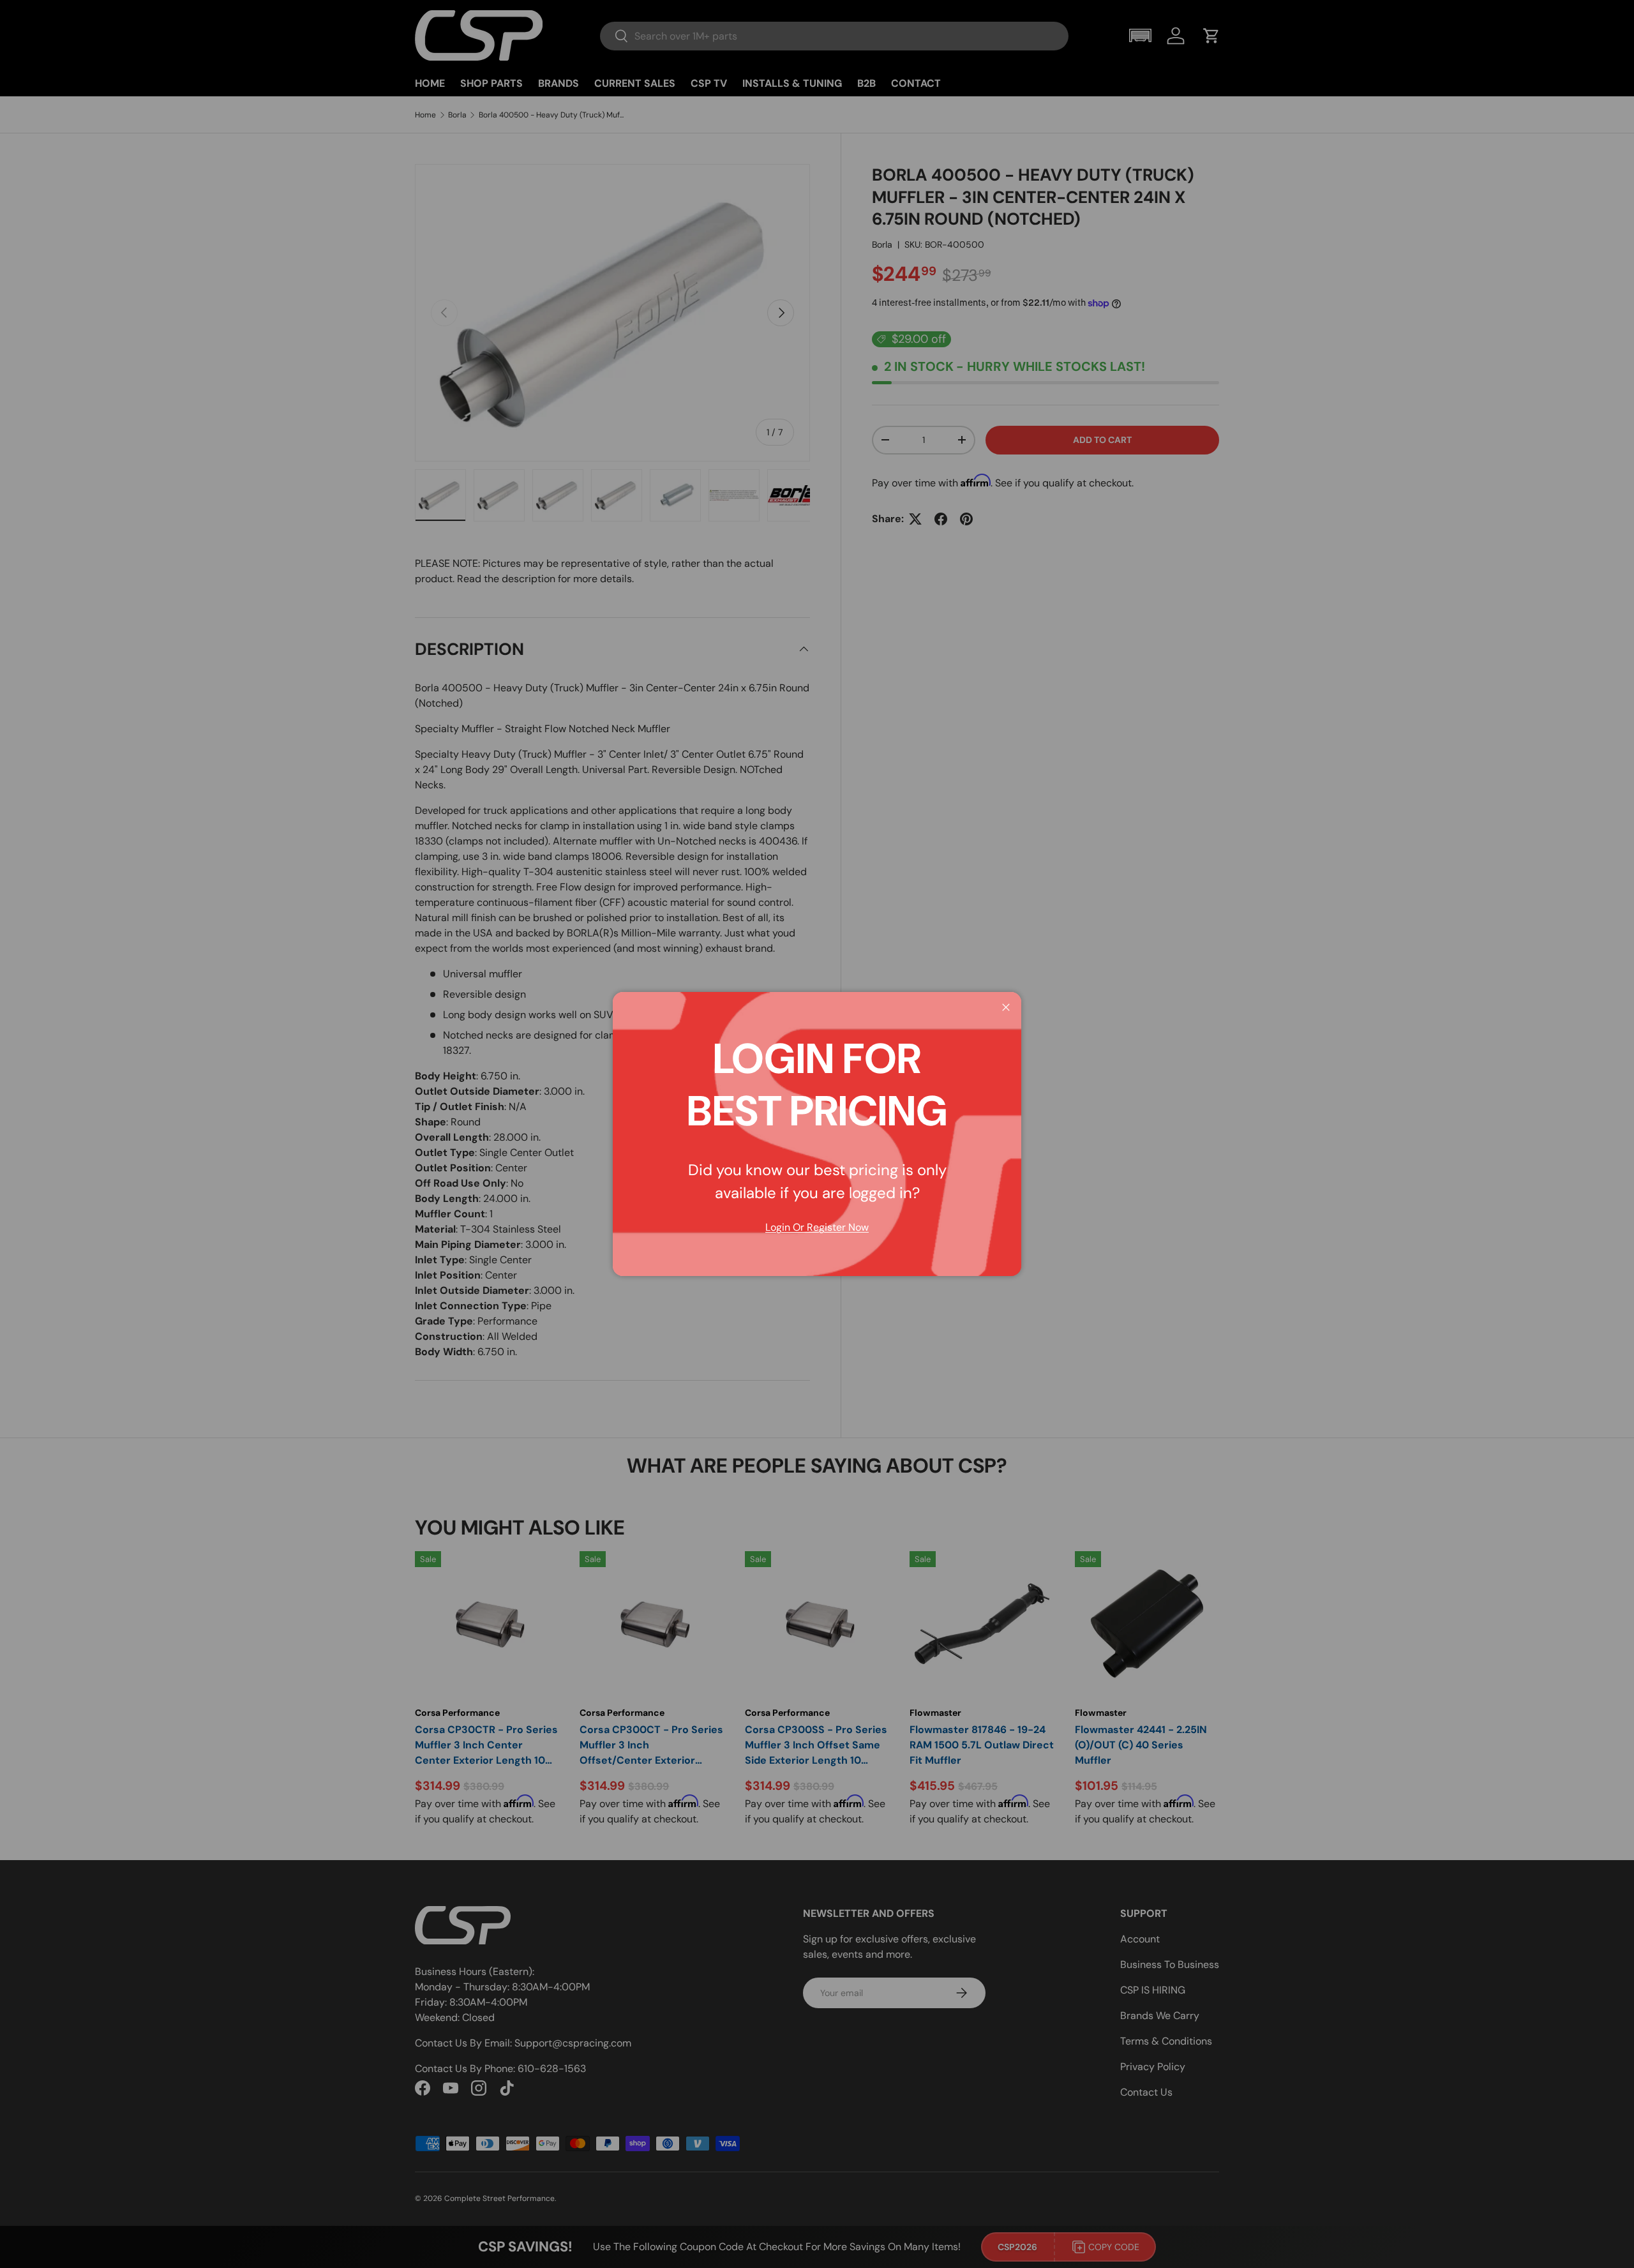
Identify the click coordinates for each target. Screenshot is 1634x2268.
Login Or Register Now (817, 1227)
